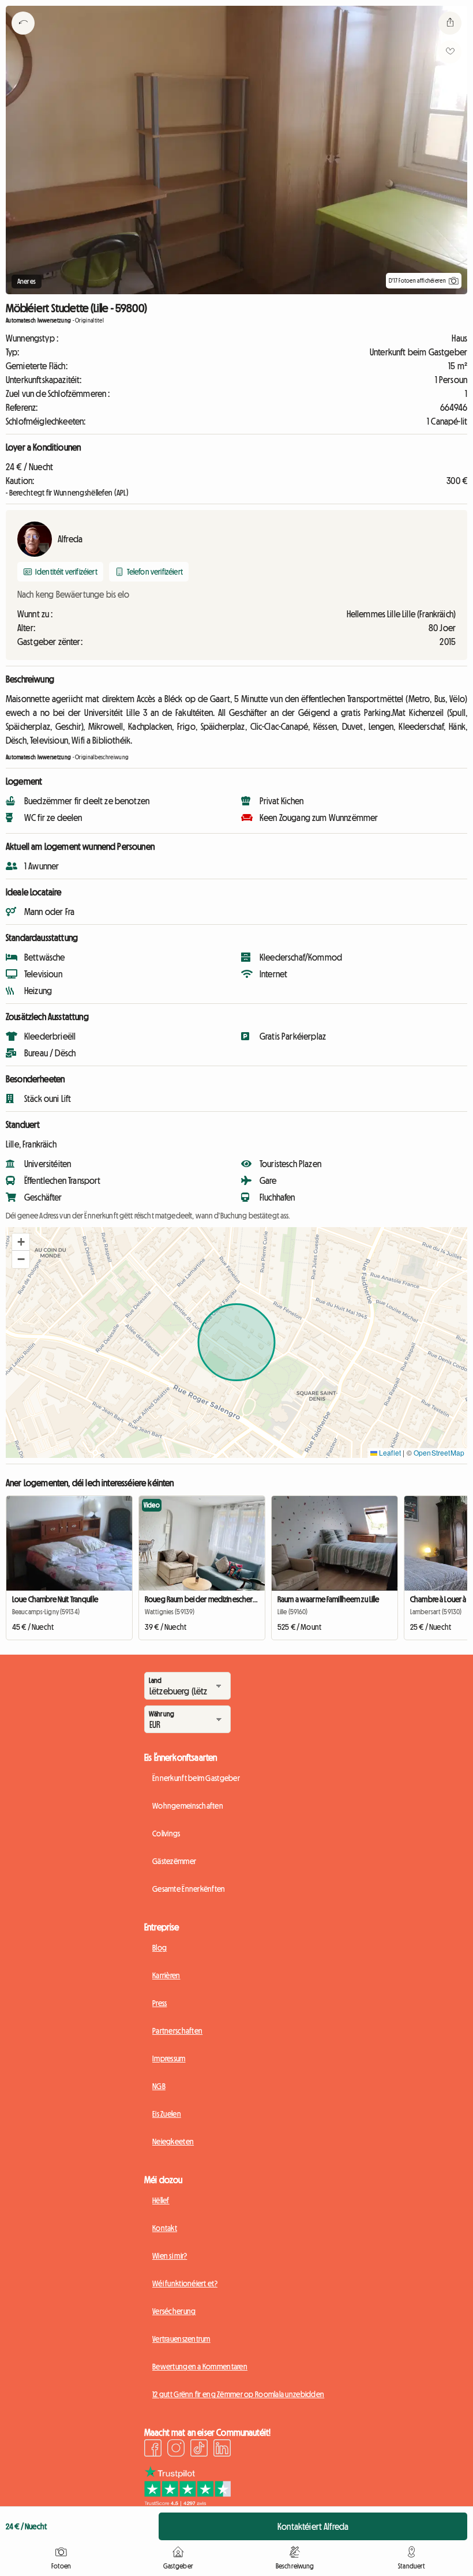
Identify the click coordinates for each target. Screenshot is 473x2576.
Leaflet (389, 1452)
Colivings (166, 1833)
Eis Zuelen (167, 2114)
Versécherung (174, 2311)
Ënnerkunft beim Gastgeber (196, 1778)
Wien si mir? (170, 2256)
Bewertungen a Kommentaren (200, 2367)
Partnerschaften (177, 2031)
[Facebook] (153, 2450)
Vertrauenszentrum (181, 2339)
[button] (21, 1242)
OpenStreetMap (439, 1452)
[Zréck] (23, 38)
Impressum (169, 2058)
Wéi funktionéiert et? (185, 2283)
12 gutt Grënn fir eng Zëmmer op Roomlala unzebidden (238, 2394)
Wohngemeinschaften (188, 1806)
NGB (159, 2086)
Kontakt (165, 2228)
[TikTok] (199, 2450)
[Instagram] (176, 2450)
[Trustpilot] (187, 2503)
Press (159, 2003)
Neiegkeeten (173, 2142)
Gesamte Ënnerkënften (189, 1889)
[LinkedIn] (222, 2450)
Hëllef (161, 2200)
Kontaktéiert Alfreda (313, 2526)
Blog (159, 1948)
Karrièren (166, 1975)
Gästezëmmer (174, 1861)
